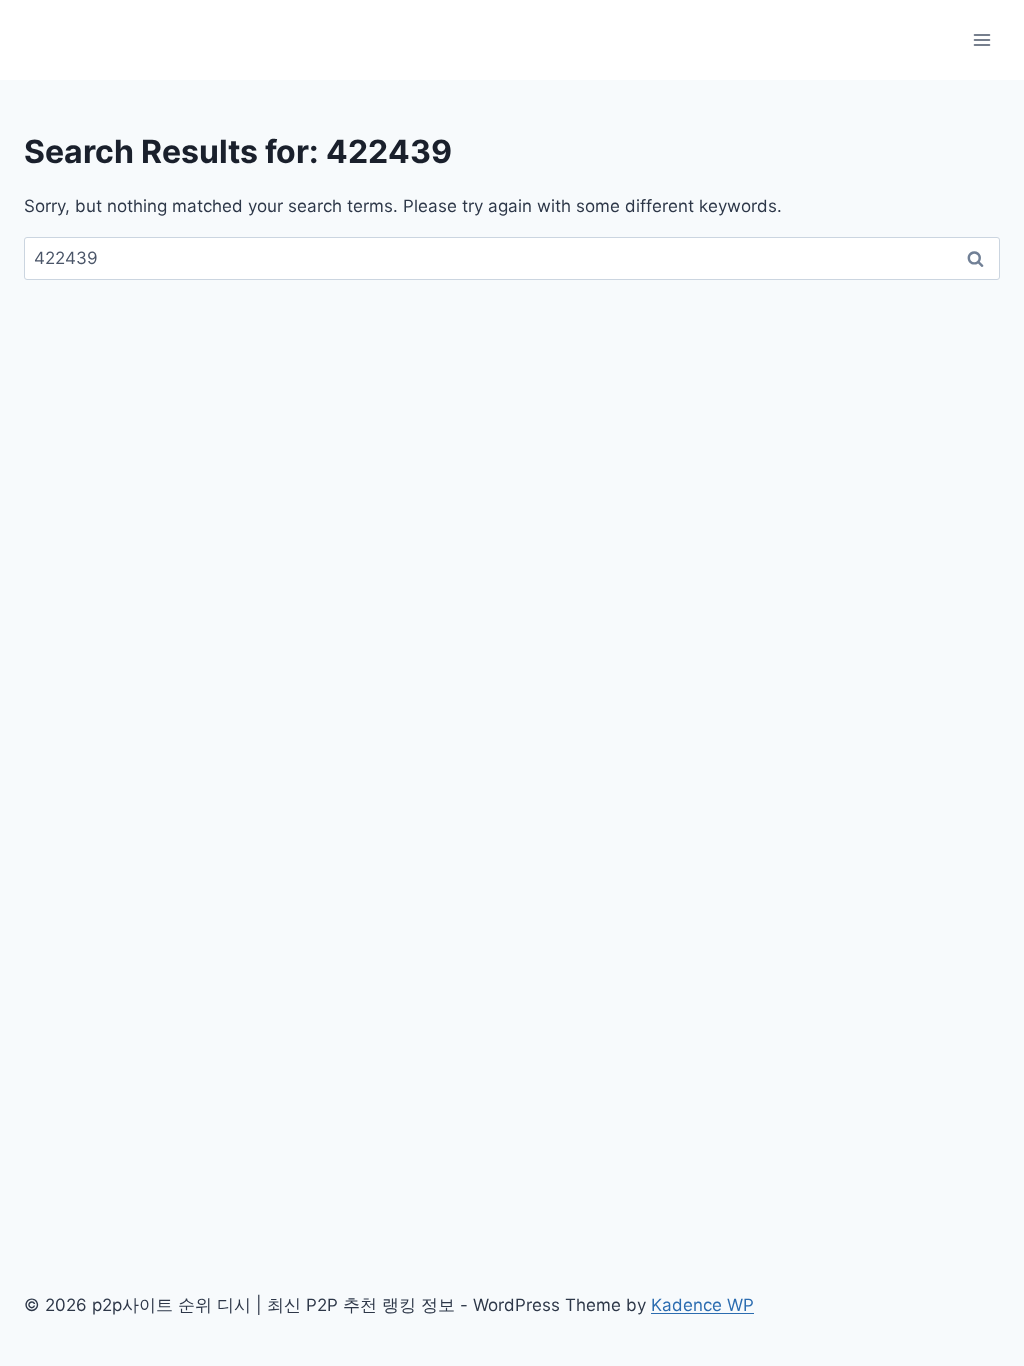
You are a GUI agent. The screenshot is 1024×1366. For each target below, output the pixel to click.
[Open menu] (981, 39)
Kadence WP (702, 1305)
